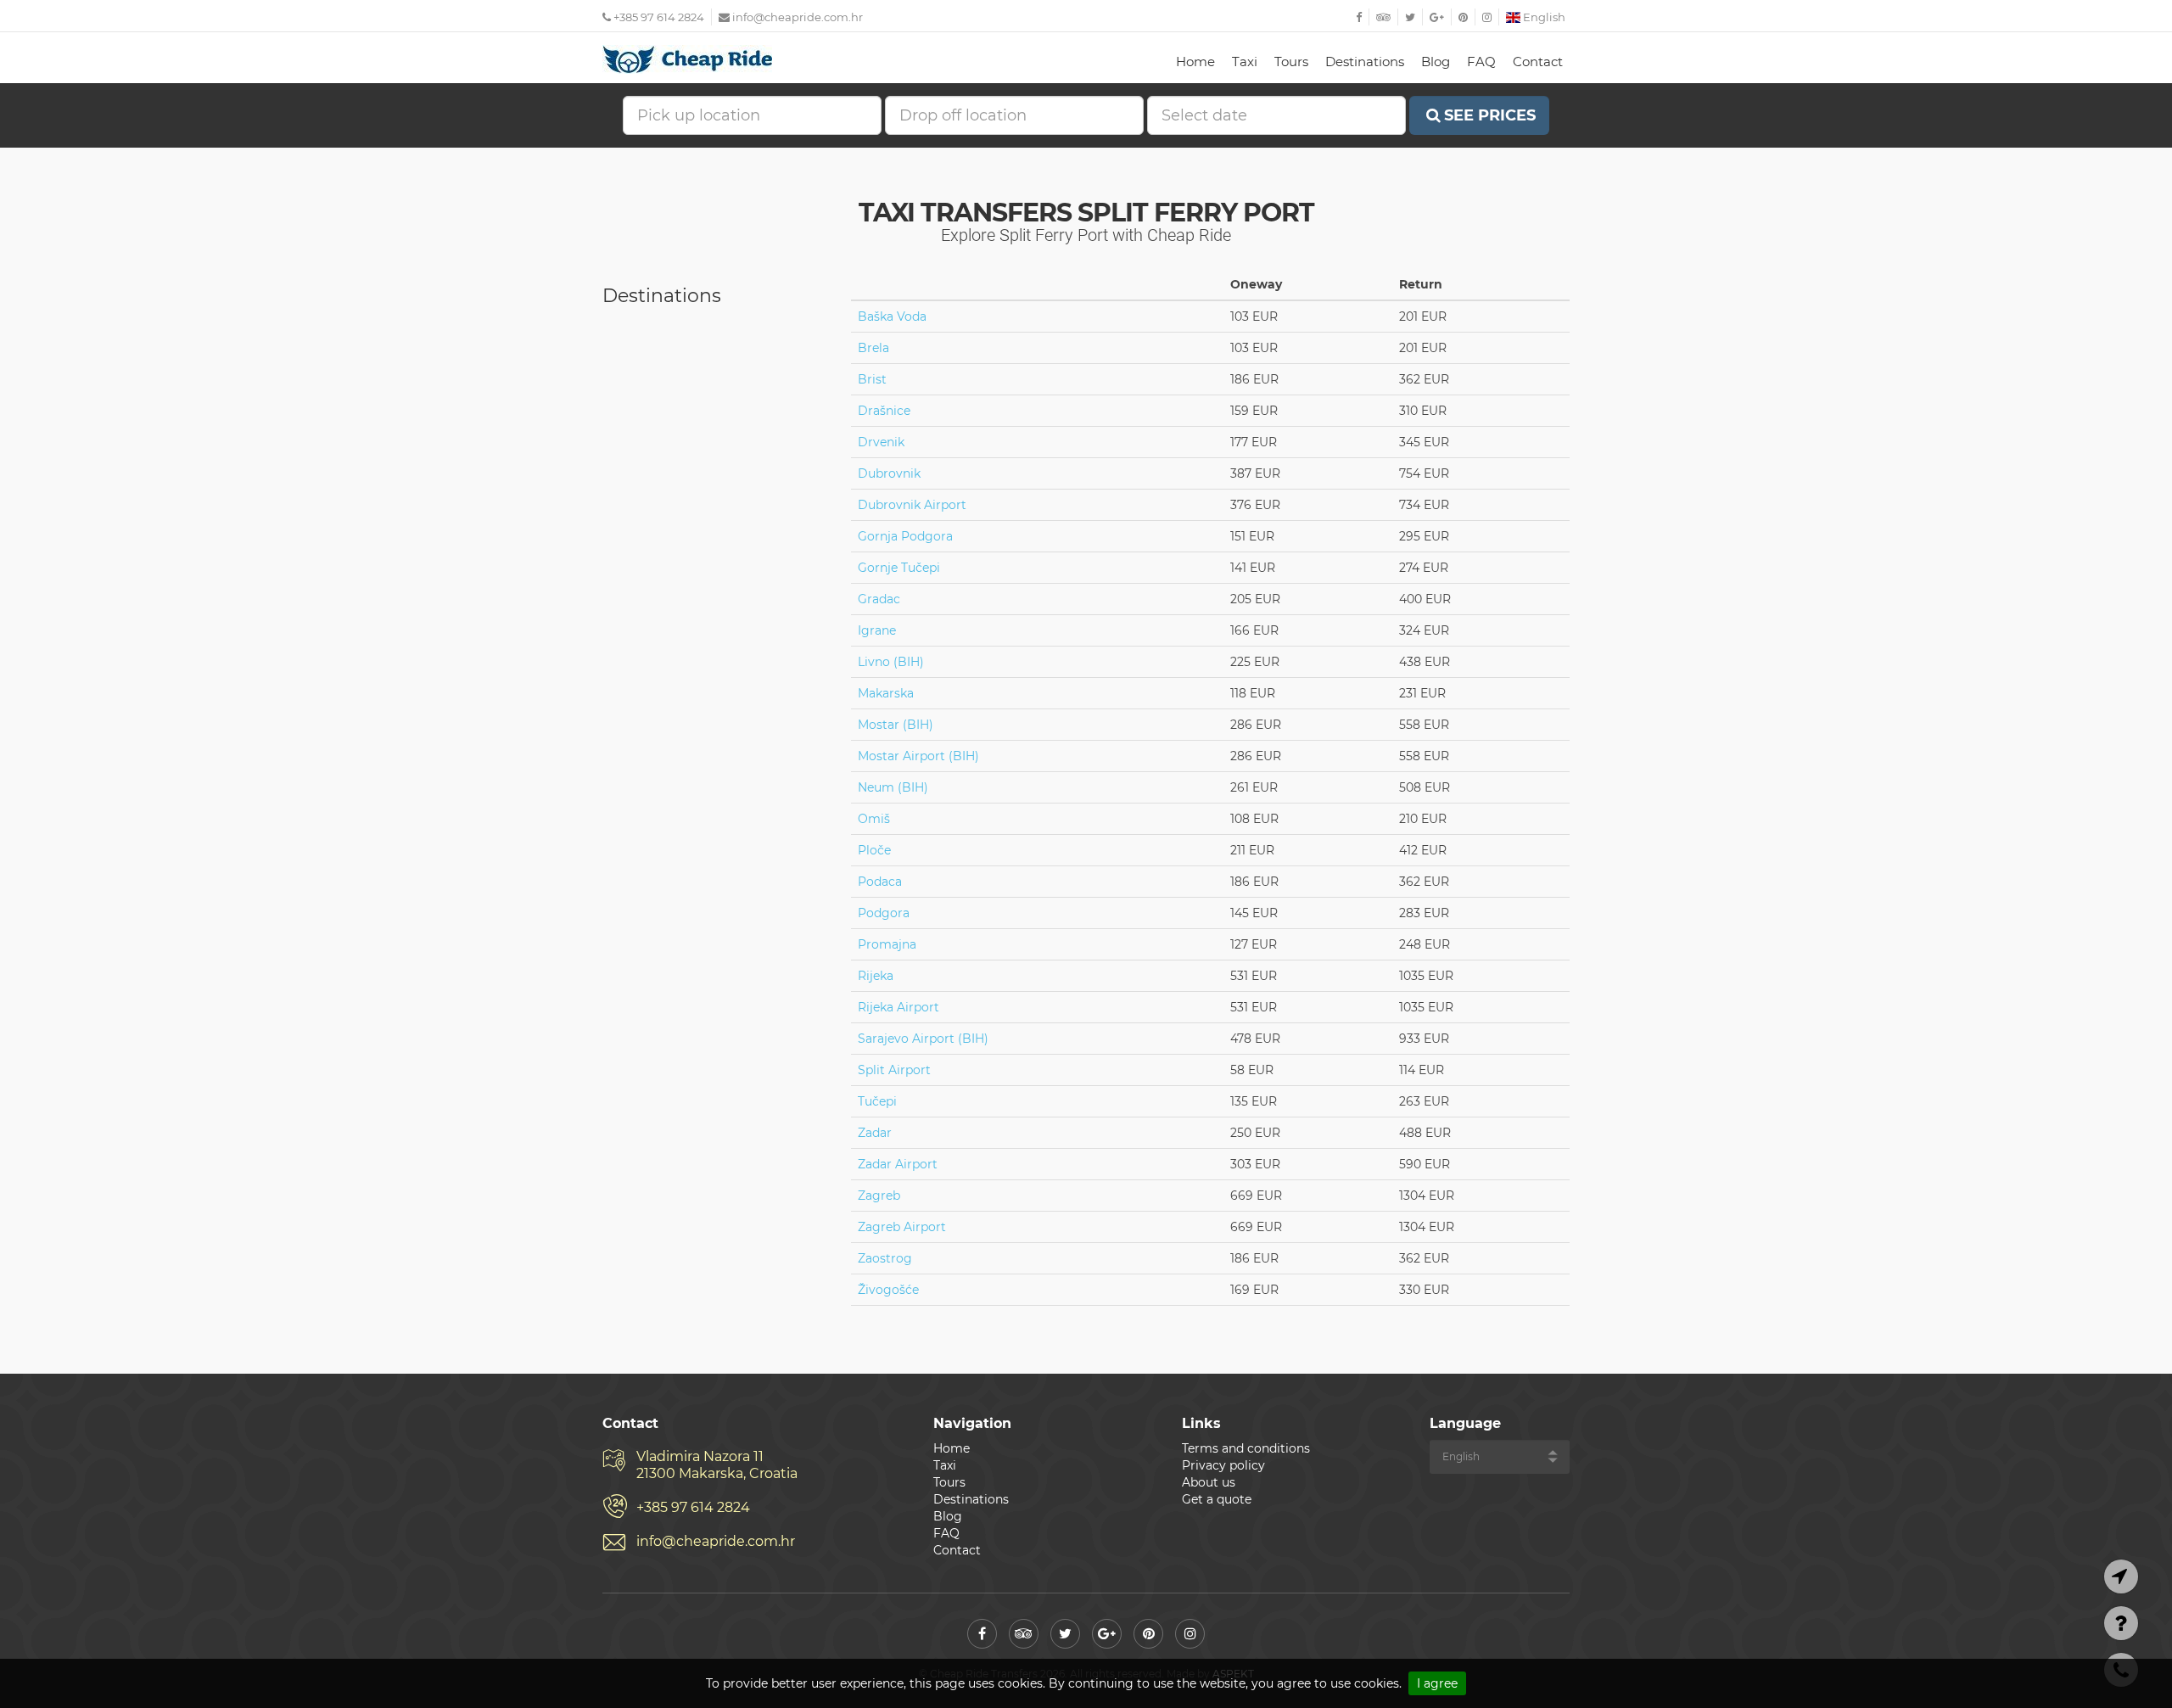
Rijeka (876, 976)
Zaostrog (885, 1258)
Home (1195, 62)
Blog (1436, 62)
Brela (873, 348)
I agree (1437, 1683)
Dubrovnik (889, 473)
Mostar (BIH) (896, 725)
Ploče (874, 850)
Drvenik (881, 442)
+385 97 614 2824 (658, 17)
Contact (1538, 62)
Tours (1291, 62)
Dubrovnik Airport (912, 505)
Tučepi (877, 1101)
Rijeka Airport (898, 1007)
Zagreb (879, 1196)
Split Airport (894, 1070)
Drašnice (884, 411)
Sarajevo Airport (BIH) (923, 1039)
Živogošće (888, 1290)
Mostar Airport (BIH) (918, 756)
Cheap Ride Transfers (687, 59)
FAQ (1481, 62)
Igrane (877, 630)
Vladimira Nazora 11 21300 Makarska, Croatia (717, 1465)
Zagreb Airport (902, 1227)
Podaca (880, 882)
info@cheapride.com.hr (798, 17)
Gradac (879, 599)
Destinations (1365, 62)
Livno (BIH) (891, 662)
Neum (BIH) (893, 787)
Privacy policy (1223, 1465)
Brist (872, 379)
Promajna (887, 944)
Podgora (884, 913)
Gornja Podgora (905, 536)
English (1543, 17)
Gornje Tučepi (899, 568)
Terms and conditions (1246, 1448)
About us (1209, 1482)
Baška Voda (892, 316)
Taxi (1245, 62)
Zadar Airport (898, 1164)
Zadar (875, 1133)
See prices (1490, 115)
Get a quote (1217, 1499)
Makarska (886, 693)
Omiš (874, 819)
